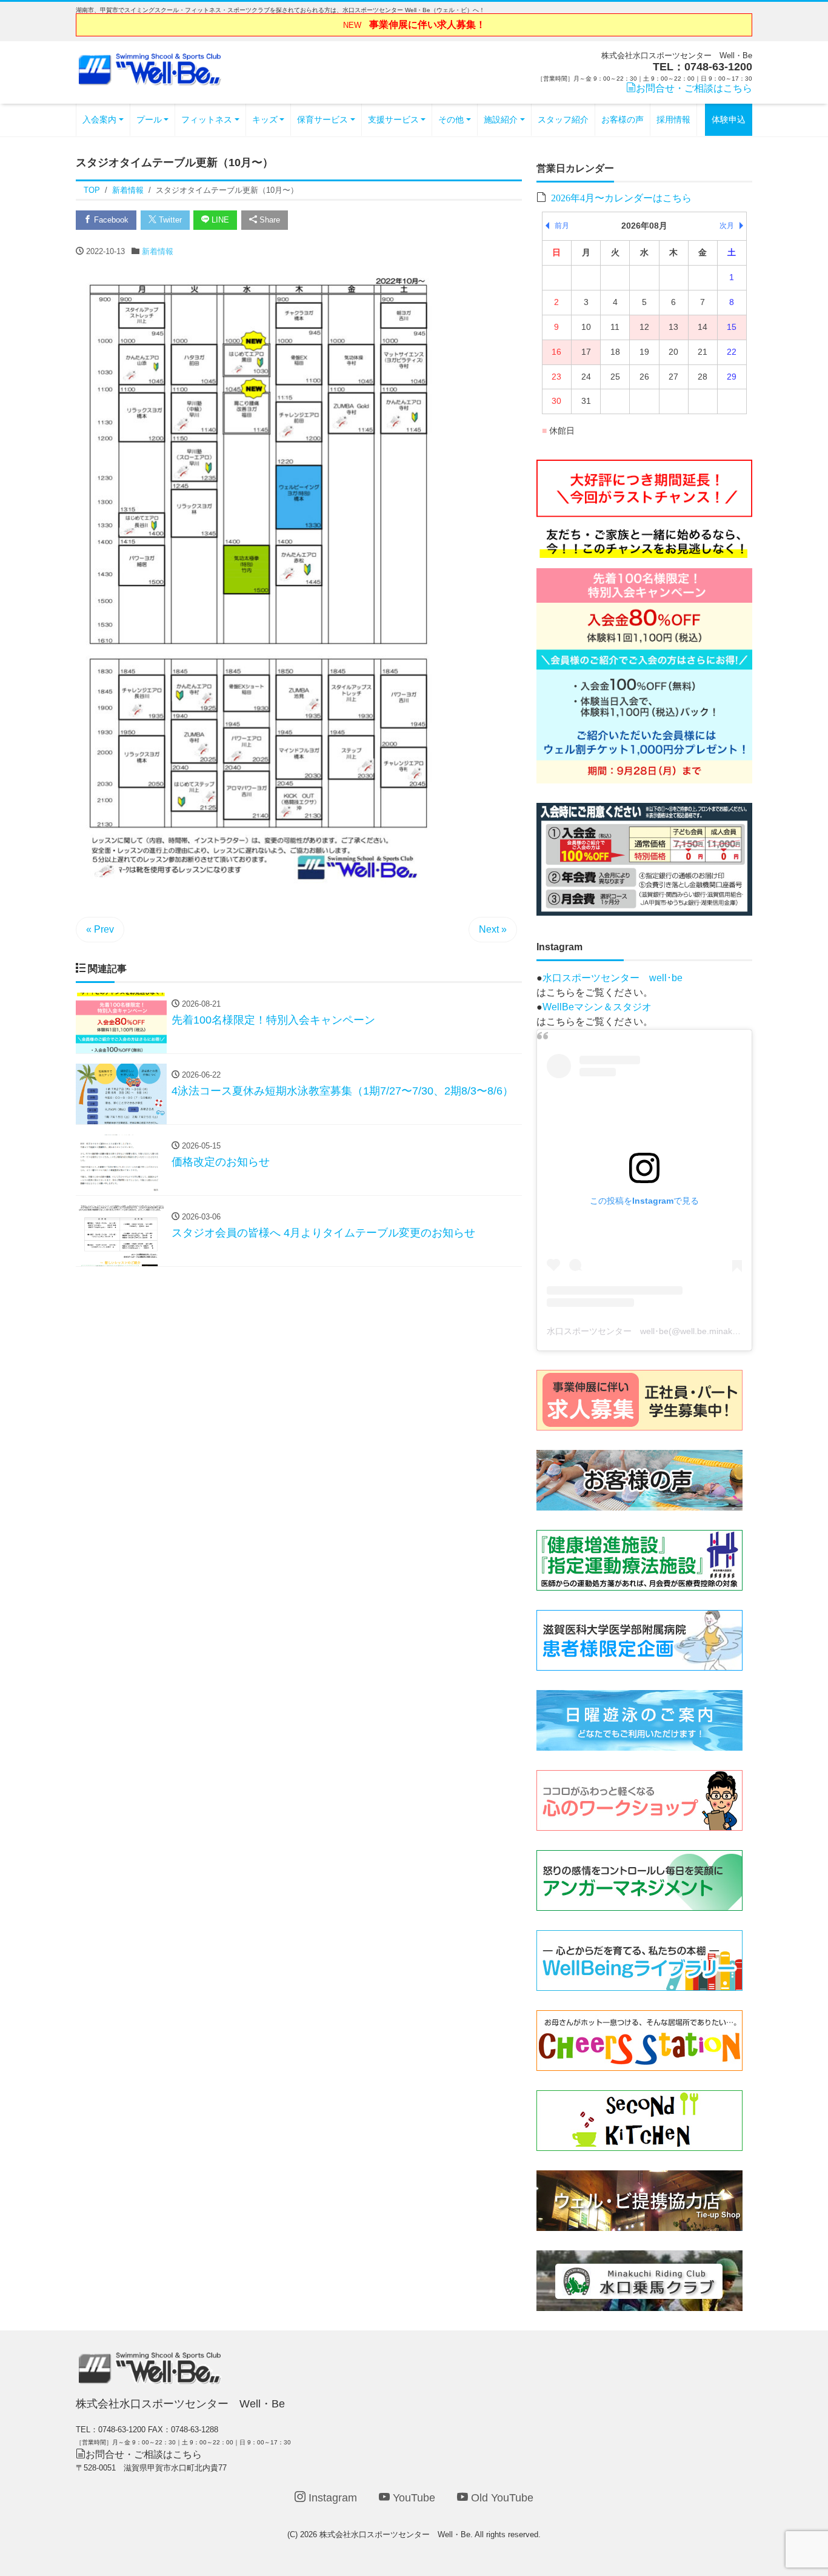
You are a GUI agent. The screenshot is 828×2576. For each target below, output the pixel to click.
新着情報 (158, 251)
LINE (219, 220)
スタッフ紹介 (563, 119)
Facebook (110, 220)
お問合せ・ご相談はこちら (694, 88)
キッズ (265, 119)
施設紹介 (501, 119)
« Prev (100, 929)
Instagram (331, 2498)
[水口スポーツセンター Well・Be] (150, 68)
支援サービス (393, 119)
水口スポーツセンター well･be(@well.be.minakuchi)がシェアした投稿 (683, 1331)
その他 (451, 119)
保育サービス (322, 119)
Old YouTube (501, 2498)
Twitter (169, 220)
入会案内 (99, 119)
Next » (493, 929)
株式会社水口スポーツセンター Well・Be (395, 2534)
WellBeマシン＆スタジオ (597, 1007)
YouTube (412, 2498)
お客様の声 (623, 119)
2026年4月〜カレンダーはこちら (621, 197)
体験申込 (729, 119)
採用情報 (673, 119)
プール (149, 119)
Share (269, 220)
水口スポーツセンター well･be (613, 978)
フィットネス (207, 119)
